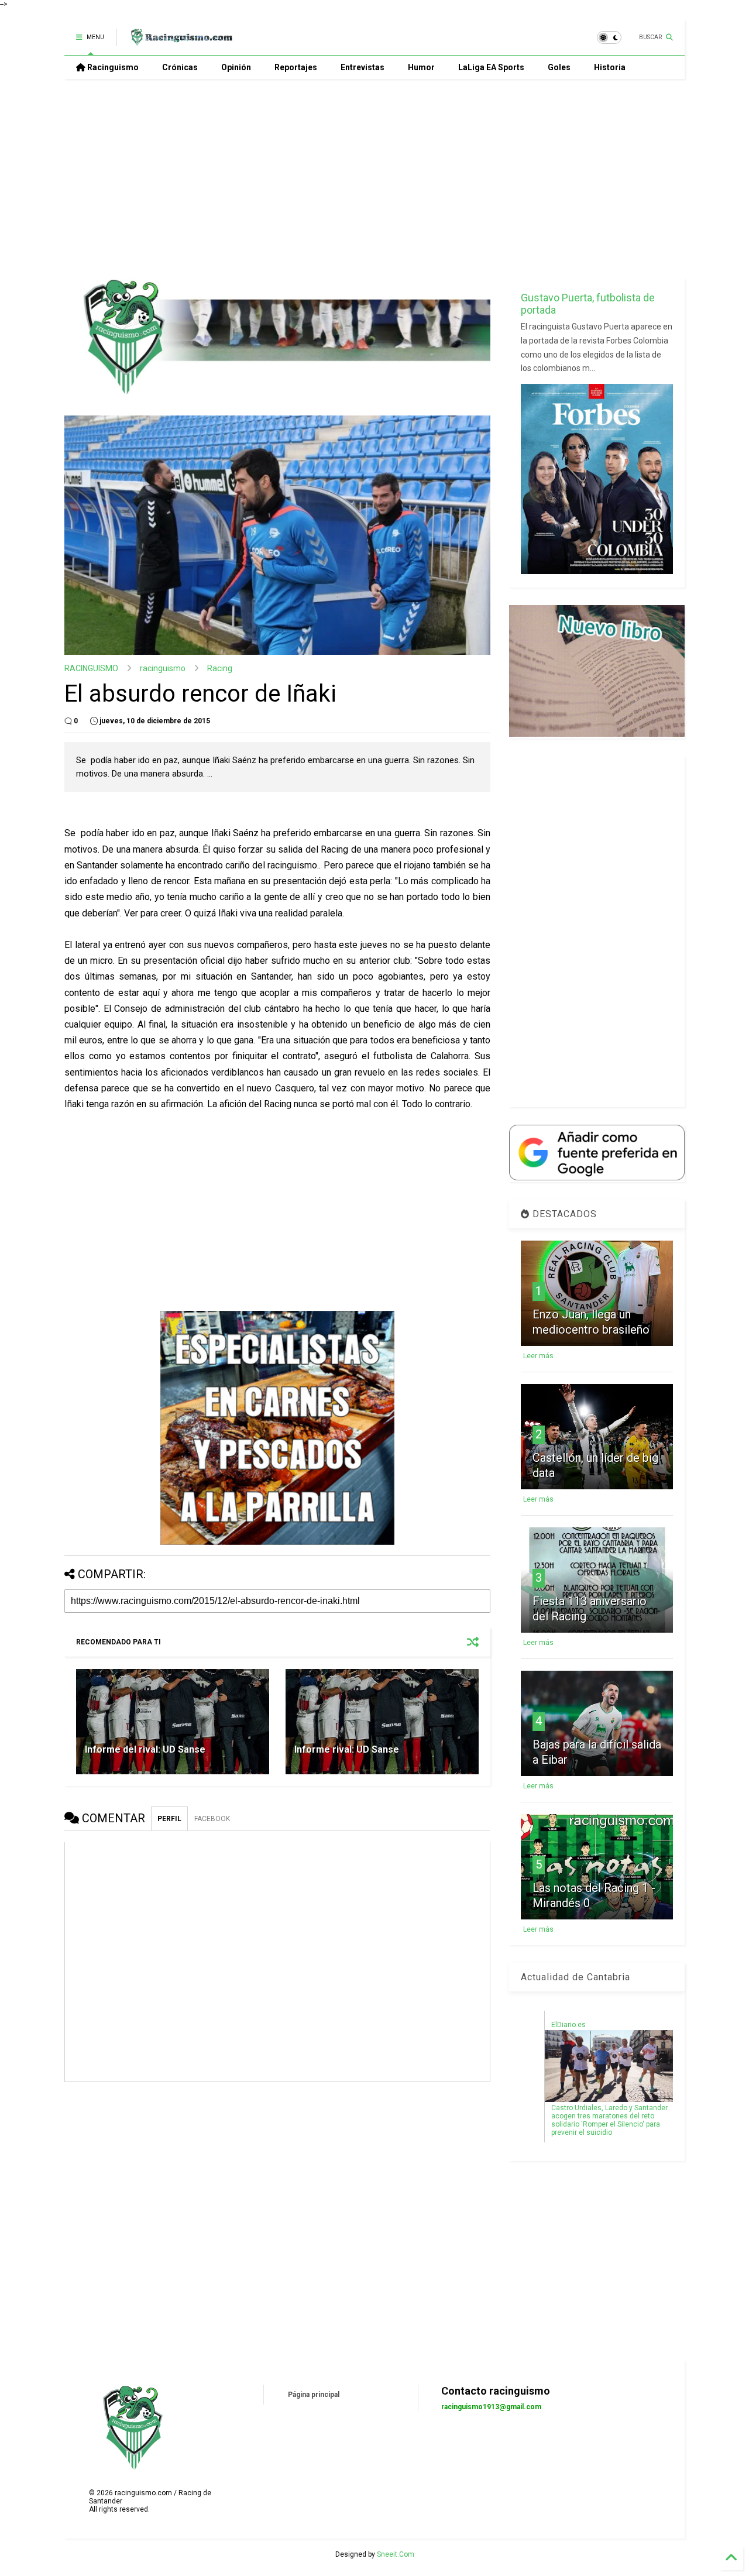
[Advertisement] (374, 178)
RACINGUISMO (91, 668)
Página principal (314, 2395)
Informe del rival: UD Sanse (145, 1749)
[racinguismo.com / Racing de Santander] (180, 41)
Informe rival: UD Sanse (347, 1749)
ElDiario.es (568, 2025)
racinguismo (163, 668)
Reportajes (296, 67)
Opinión (236, 67)
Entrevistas (363, 67)
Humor (421, 67)
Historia (610, 67)
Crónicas (180, 67)
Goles (559, 67)
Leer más (538, 1356)
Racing (220, 668)
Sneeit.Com (396, 2554)
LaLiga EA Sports (491, 67)
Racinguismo (112, 67)
